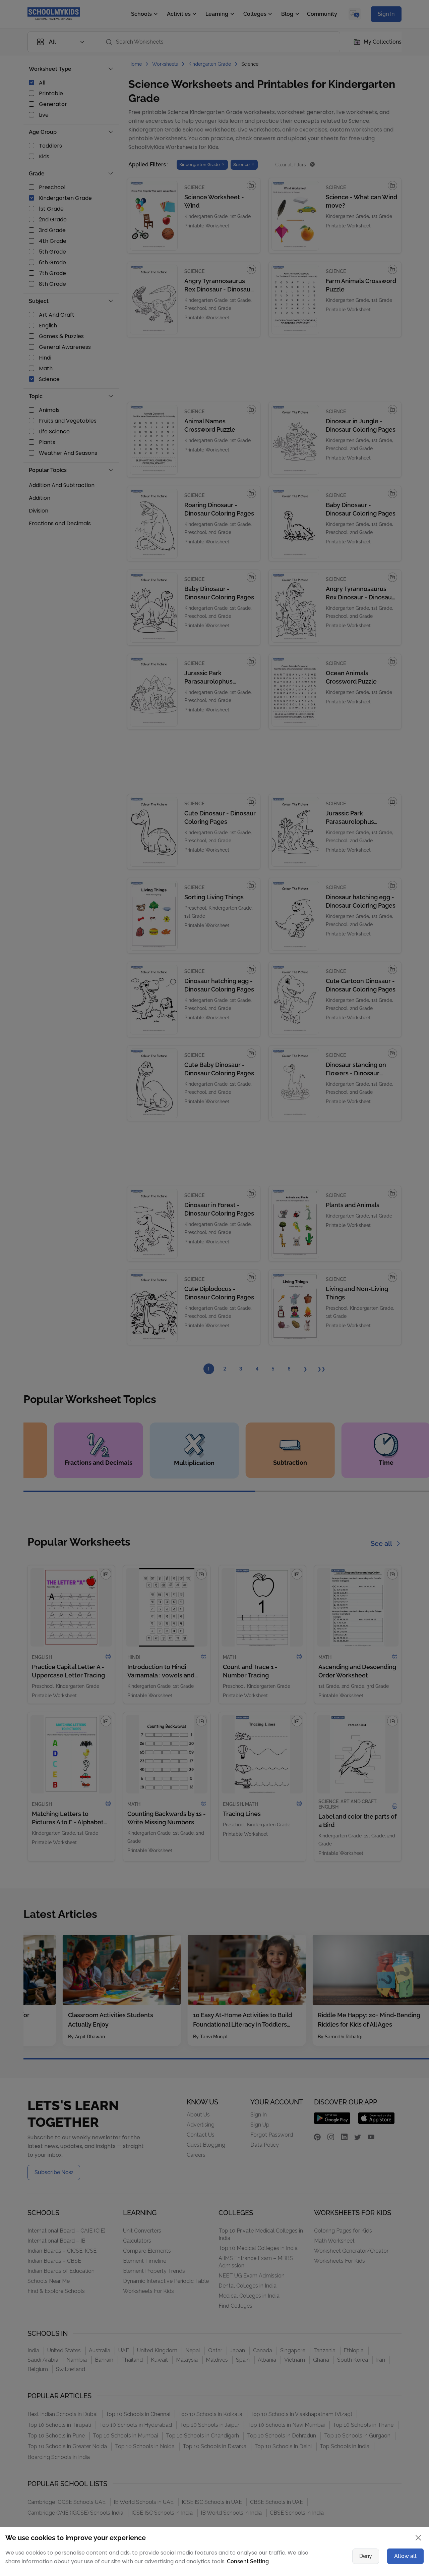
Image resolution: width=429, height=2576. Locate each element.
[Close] (397, 1223)
